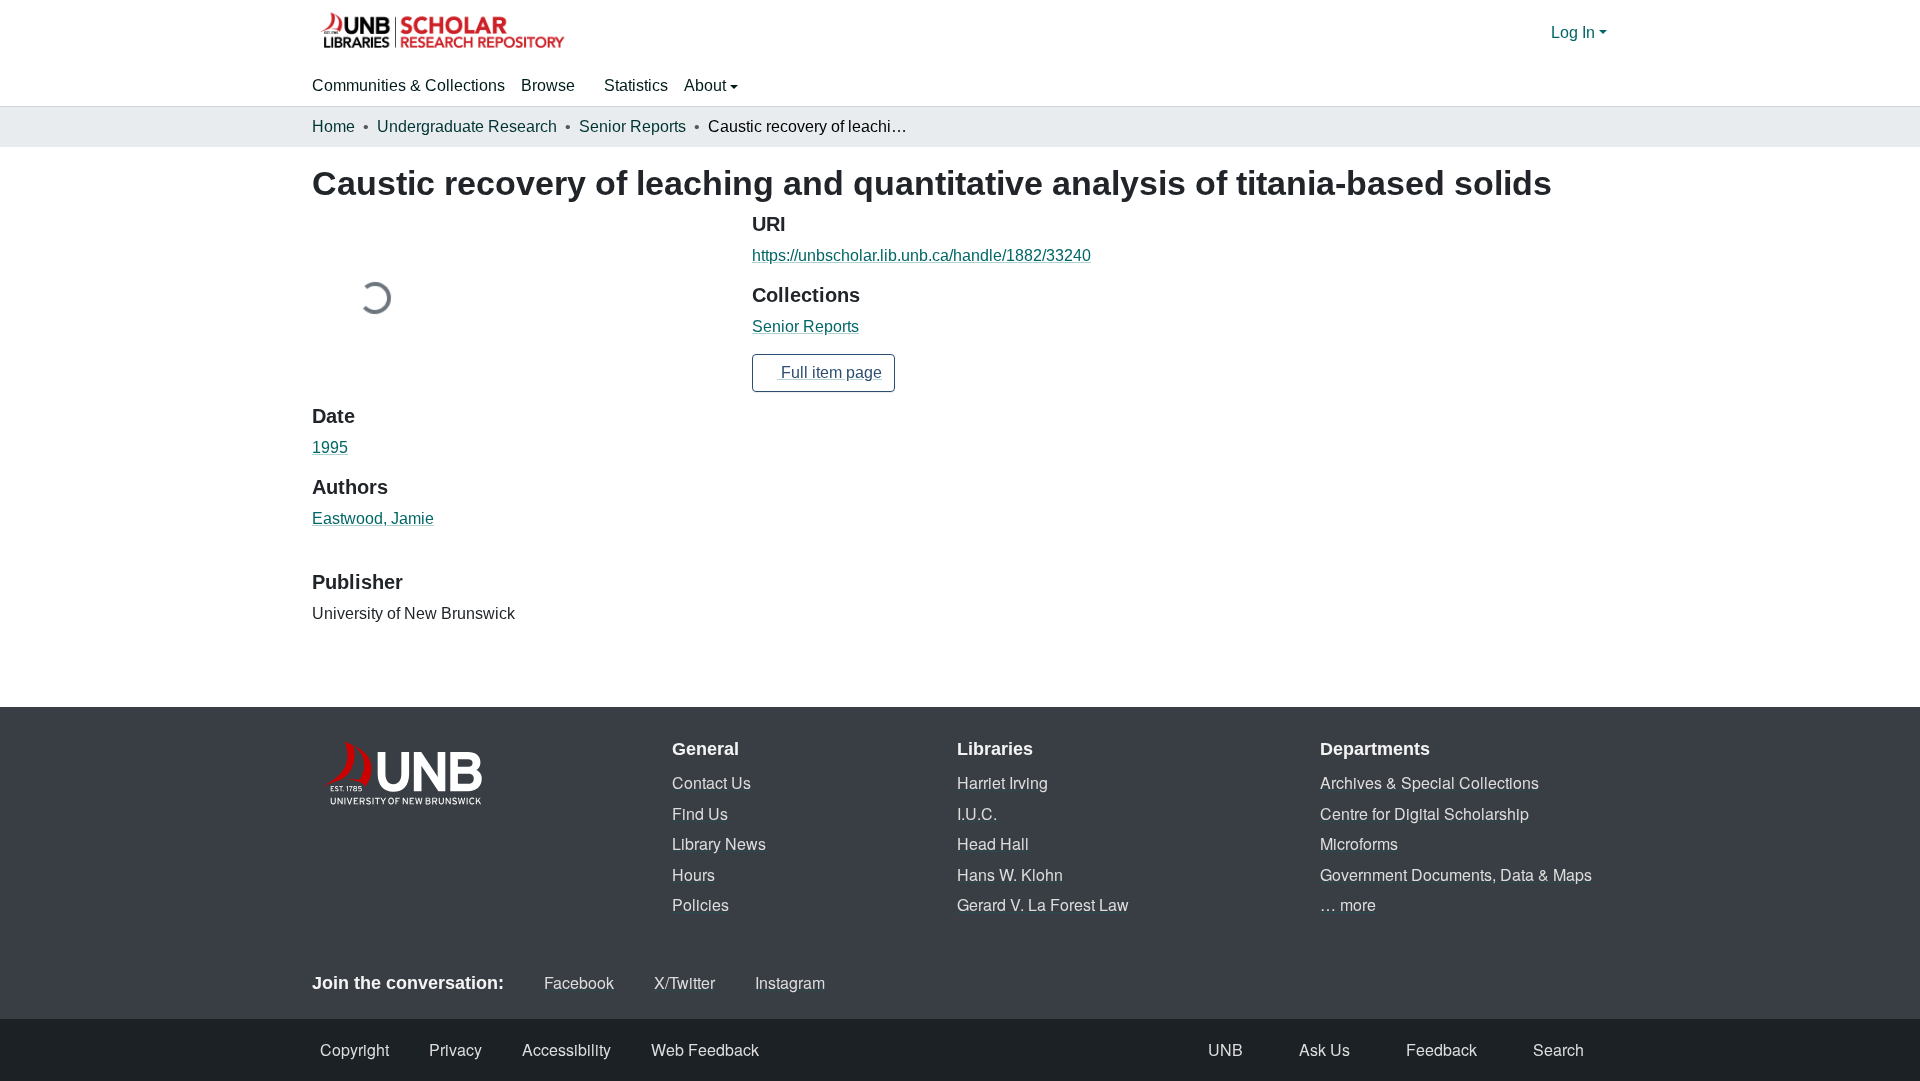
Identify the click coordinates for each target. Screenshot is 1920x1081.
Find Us (700, 813)
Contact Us (711, 782)
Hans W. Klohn (1010, 874)
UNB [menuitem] (1225, 1049)
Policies (700, 904)
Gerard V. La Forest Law (1043, 904)
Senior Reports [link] (632, 126)
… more (1348, 904)
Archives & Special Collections (1429, 782)
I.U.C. (977, 813)
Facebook (579, 982)
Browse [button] (548, 85)
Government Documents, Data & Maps (1456, 874)
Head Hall (993, 843)
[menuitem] (554, 86)
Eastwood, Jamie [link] (373, 518)
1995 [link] (330, 447)
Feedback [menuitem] (1441, 1049)
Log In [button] (1575, 32)
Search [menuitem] (1558, 1049)
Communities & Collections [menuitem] (408, 85)
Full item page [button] (829, 372)
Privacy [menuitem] (455, 1049)
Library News (719, 843)
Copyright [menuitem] (354, 1049)
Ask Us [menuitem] (1324, 1049)
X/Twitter (684, 982)
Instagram (790, 982)
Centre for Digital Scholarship (1424, 813)
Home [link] (333, 126)
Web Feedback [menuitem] (705, 1049)
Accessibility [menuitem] (566, 1049)
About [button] (707, 85)
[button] (442, 33)
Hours (693, 874)
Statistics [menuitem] (636, 85)
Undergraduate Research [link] (467, 126)
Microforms (1359, 843)
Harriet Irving (1002, 782)
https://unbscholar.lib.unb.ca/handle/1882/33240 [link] (921, 255)
